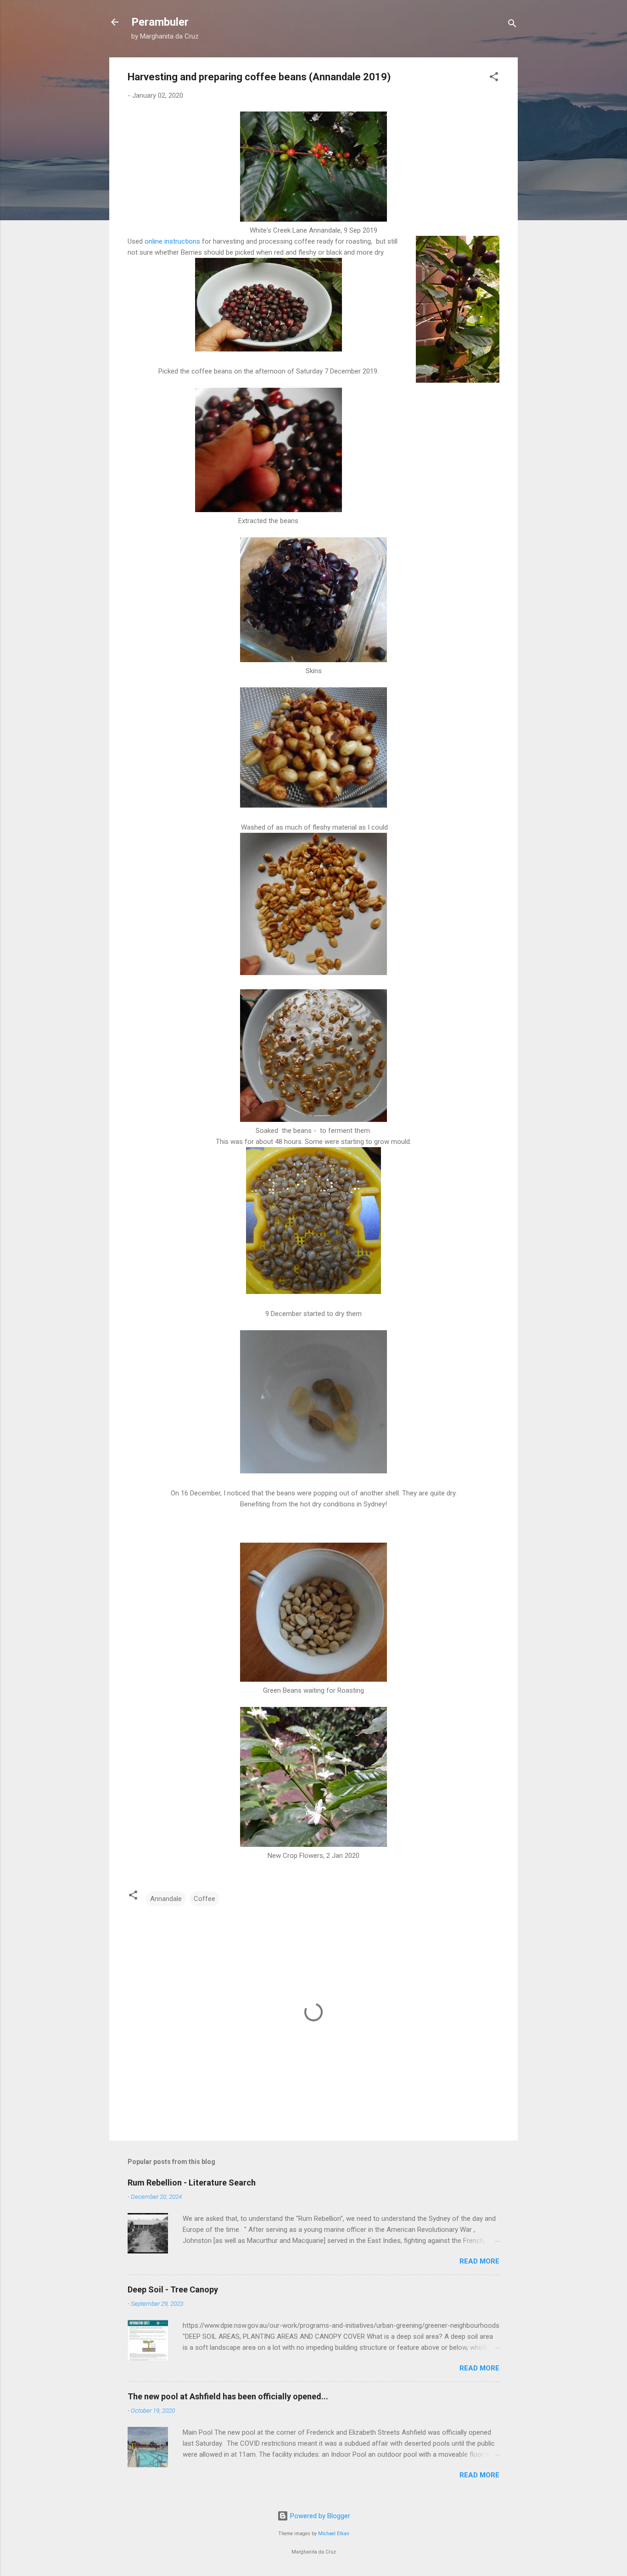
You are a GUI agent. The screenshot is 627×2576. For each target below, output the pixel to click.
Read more (479, 2261)
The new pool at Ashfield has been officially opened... (228, 2396)
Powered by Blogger (319, 2516)
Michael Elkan (334, 2534)
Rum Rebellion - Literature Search (192, 2183)
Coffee (204, 1899)
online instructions (172, 241)
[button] (494, 78)
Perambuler (160, 22)
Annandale (166, 1899)
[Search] (512, 25)
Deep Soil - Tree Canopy (173, 2289)
